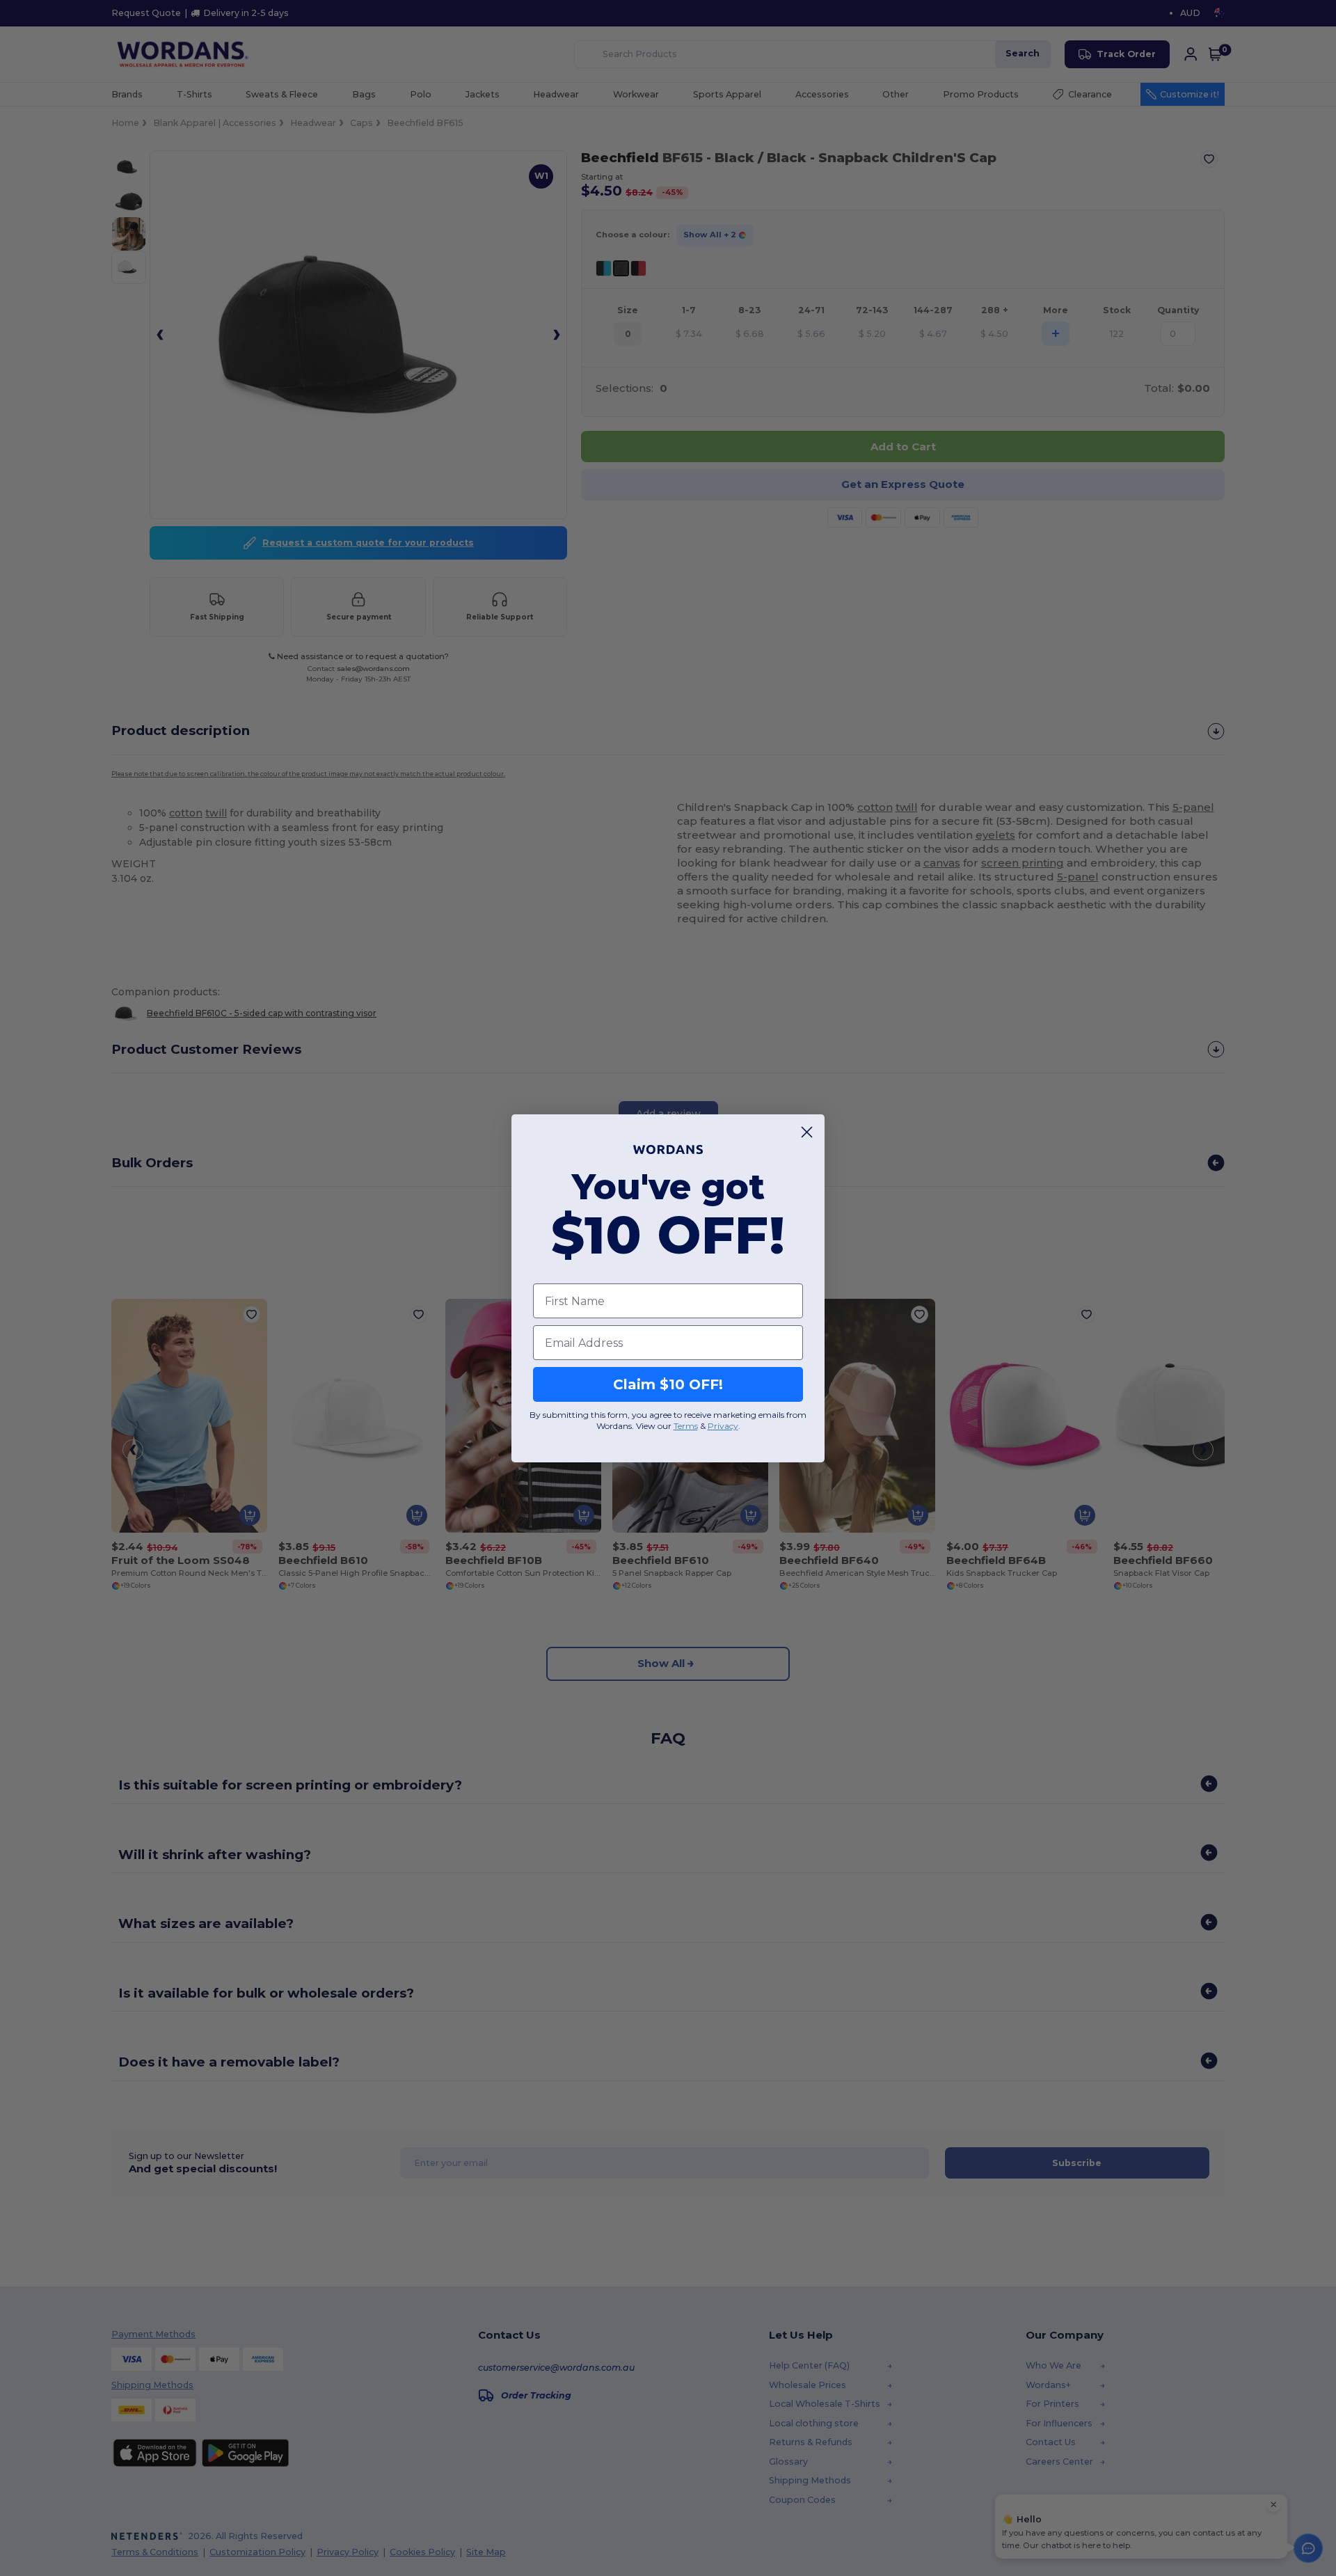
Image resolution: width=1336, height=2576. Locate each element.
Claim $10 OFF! (668, 1384)
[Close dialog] (807, 1132)
